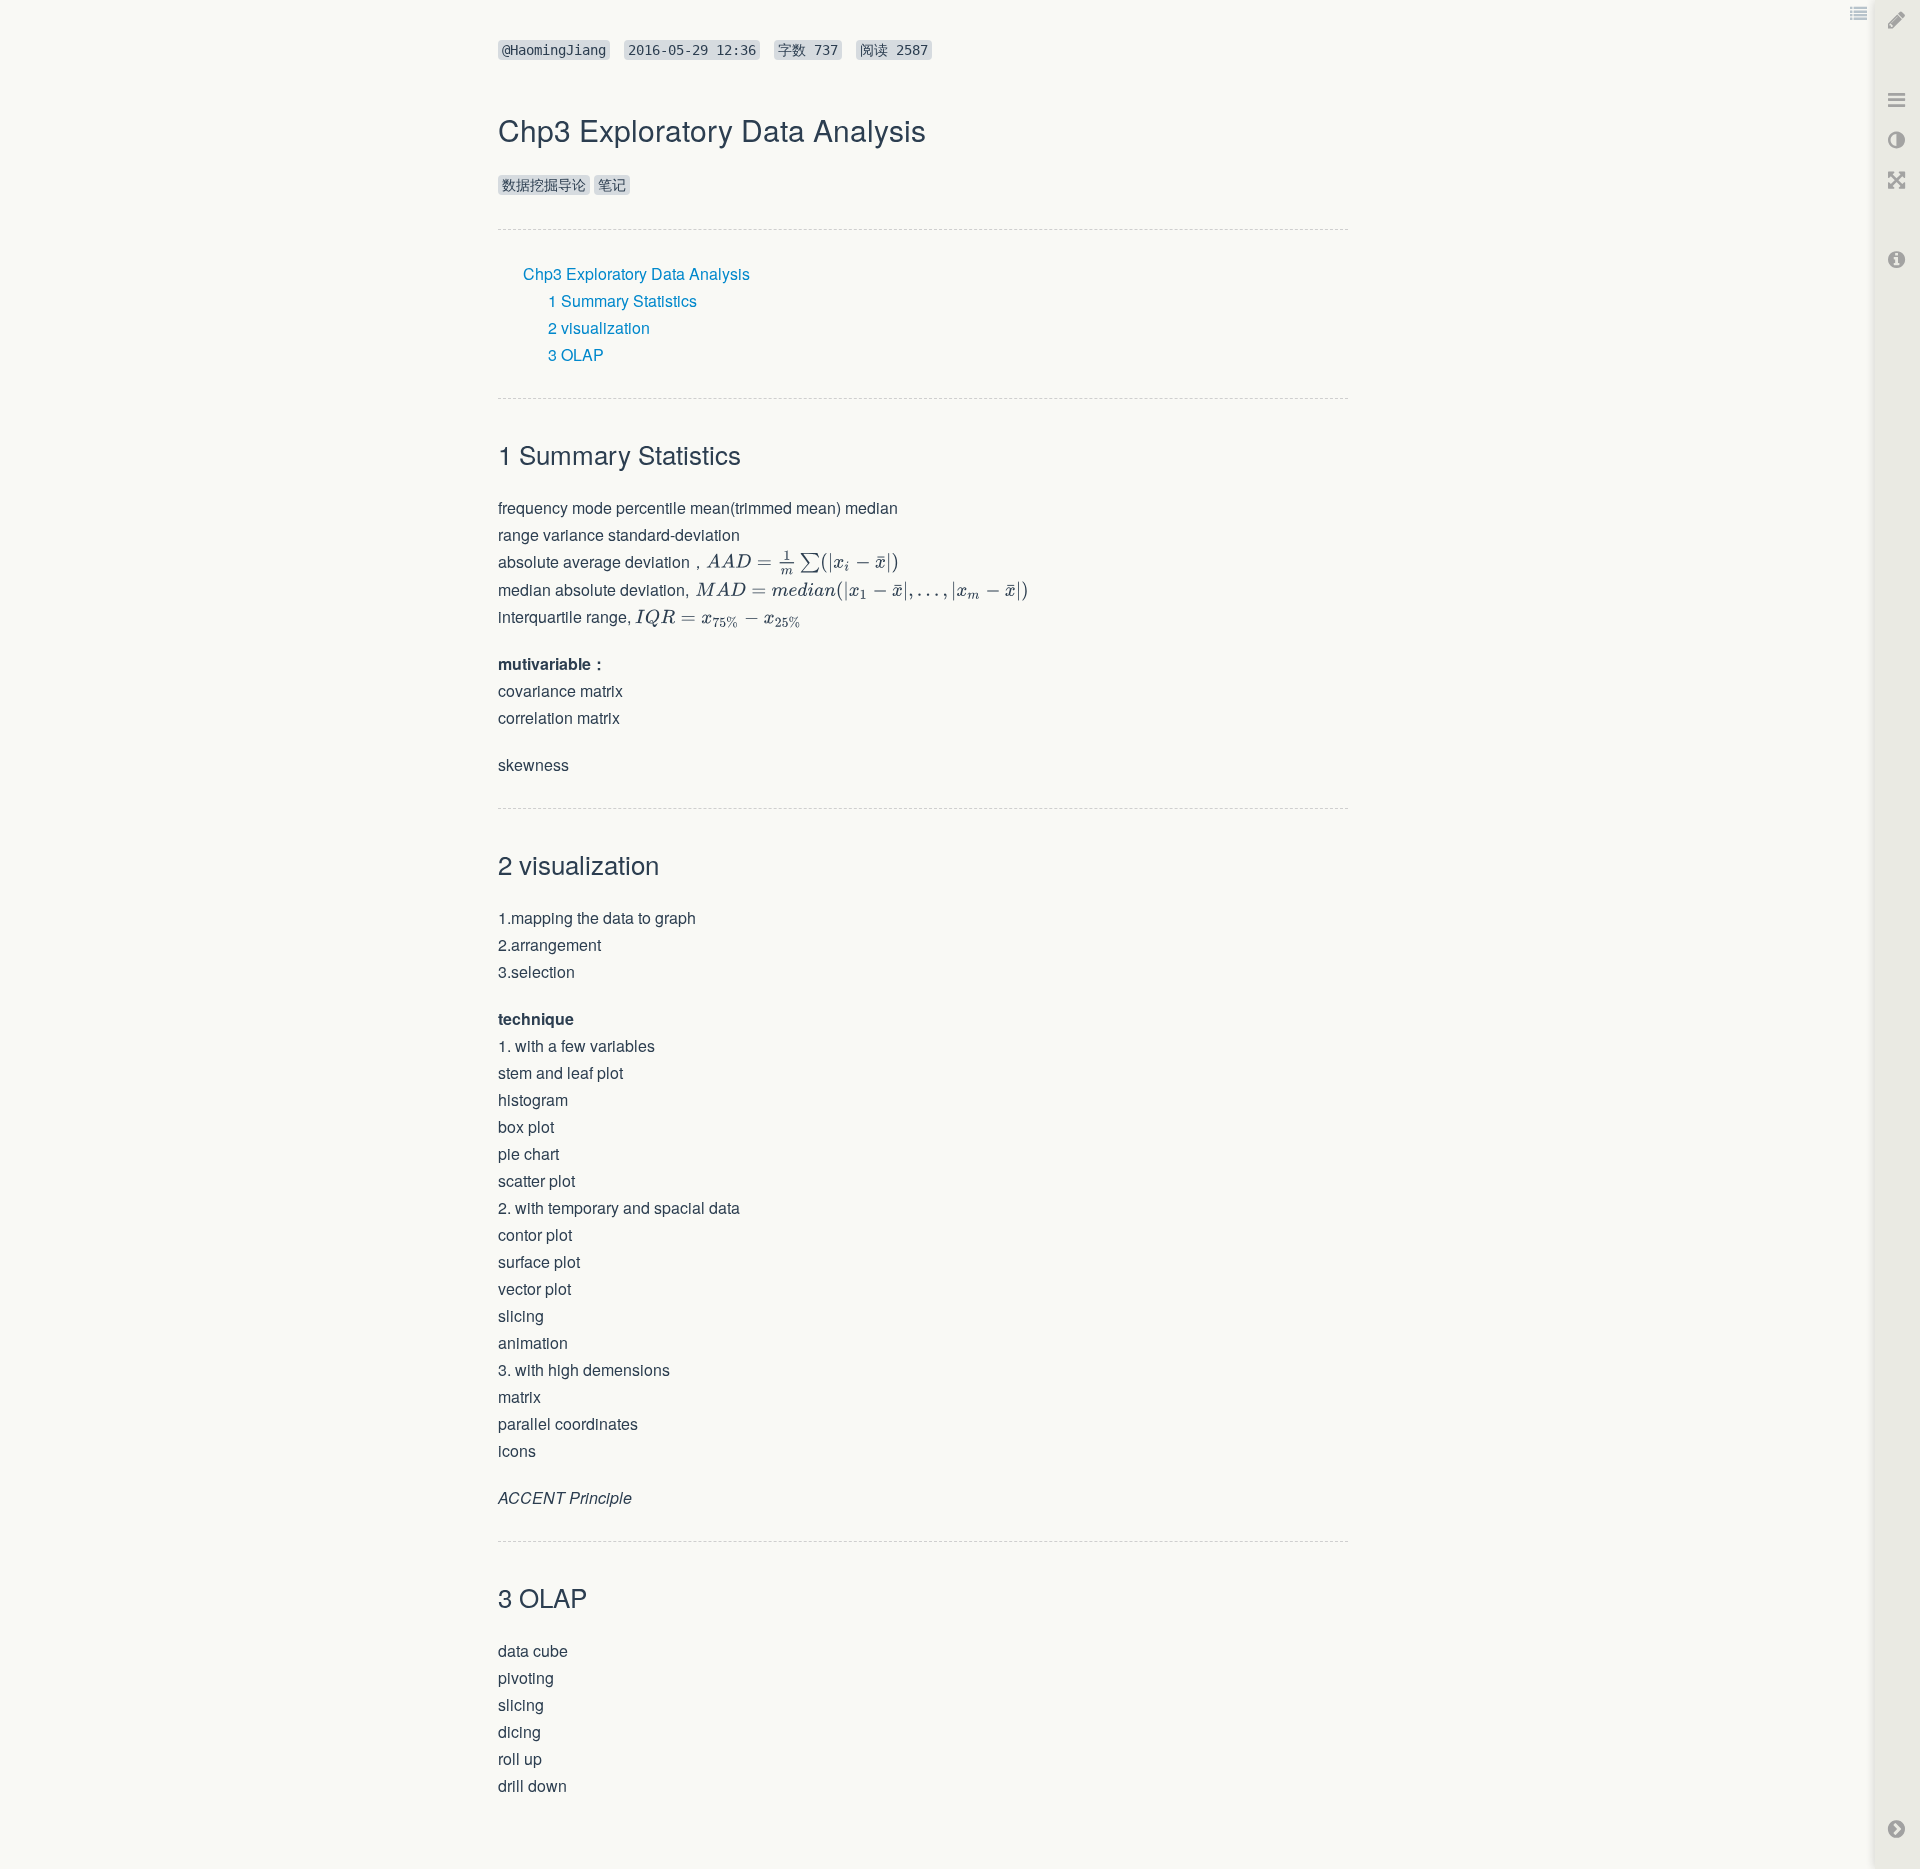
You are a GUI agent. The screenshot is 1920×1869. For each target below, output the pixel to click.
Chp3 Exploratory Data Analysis (636, 273)
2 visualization (599, 327)
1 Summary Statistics (622, 300)
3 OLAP (576, 354)
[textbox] (802, 562)
